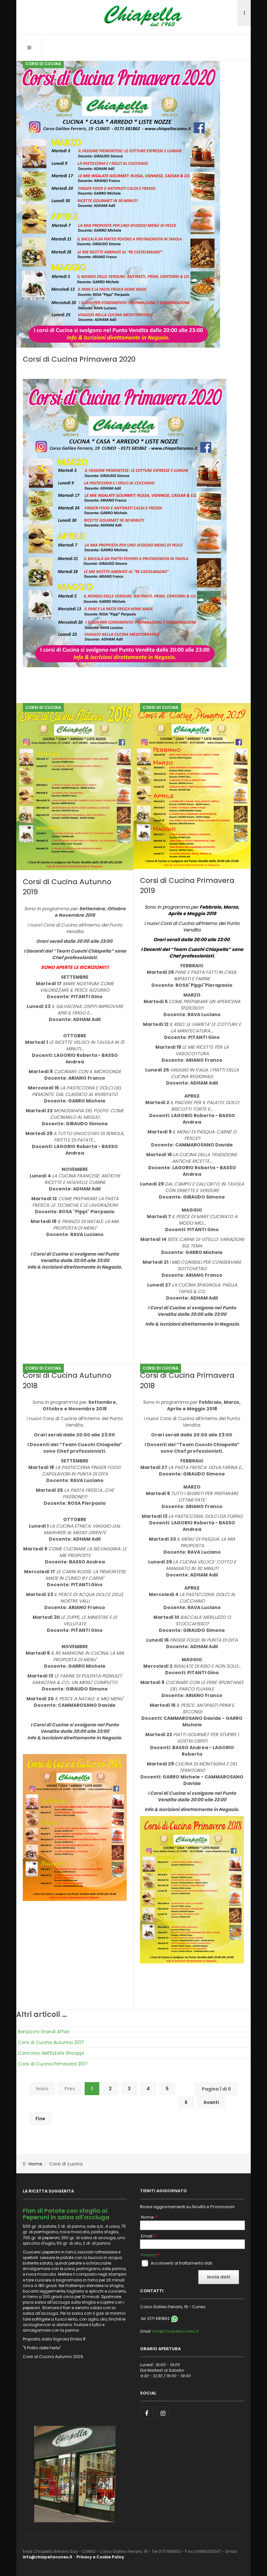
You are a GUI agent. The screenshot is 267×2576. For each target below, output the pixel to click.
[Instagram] (163, 2413)
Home (35, 2164)
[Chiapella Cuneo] (133, 16)
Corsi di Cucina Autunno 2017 (51, 2042)
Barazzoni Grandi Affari (44, 2032)
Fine (40, 2119)
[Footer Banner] (75, 2474)
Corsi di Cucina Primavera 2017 (53, 2064)
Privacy (149, 2255)
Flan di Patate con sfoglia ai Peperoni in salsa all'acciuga (66, 2214)
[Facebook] (147, 2413)
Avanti (211, 2102)
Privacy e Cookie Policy (100, 2557)
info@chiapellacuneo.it (176, 2331)
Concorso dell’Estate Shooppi (51, 2053)
